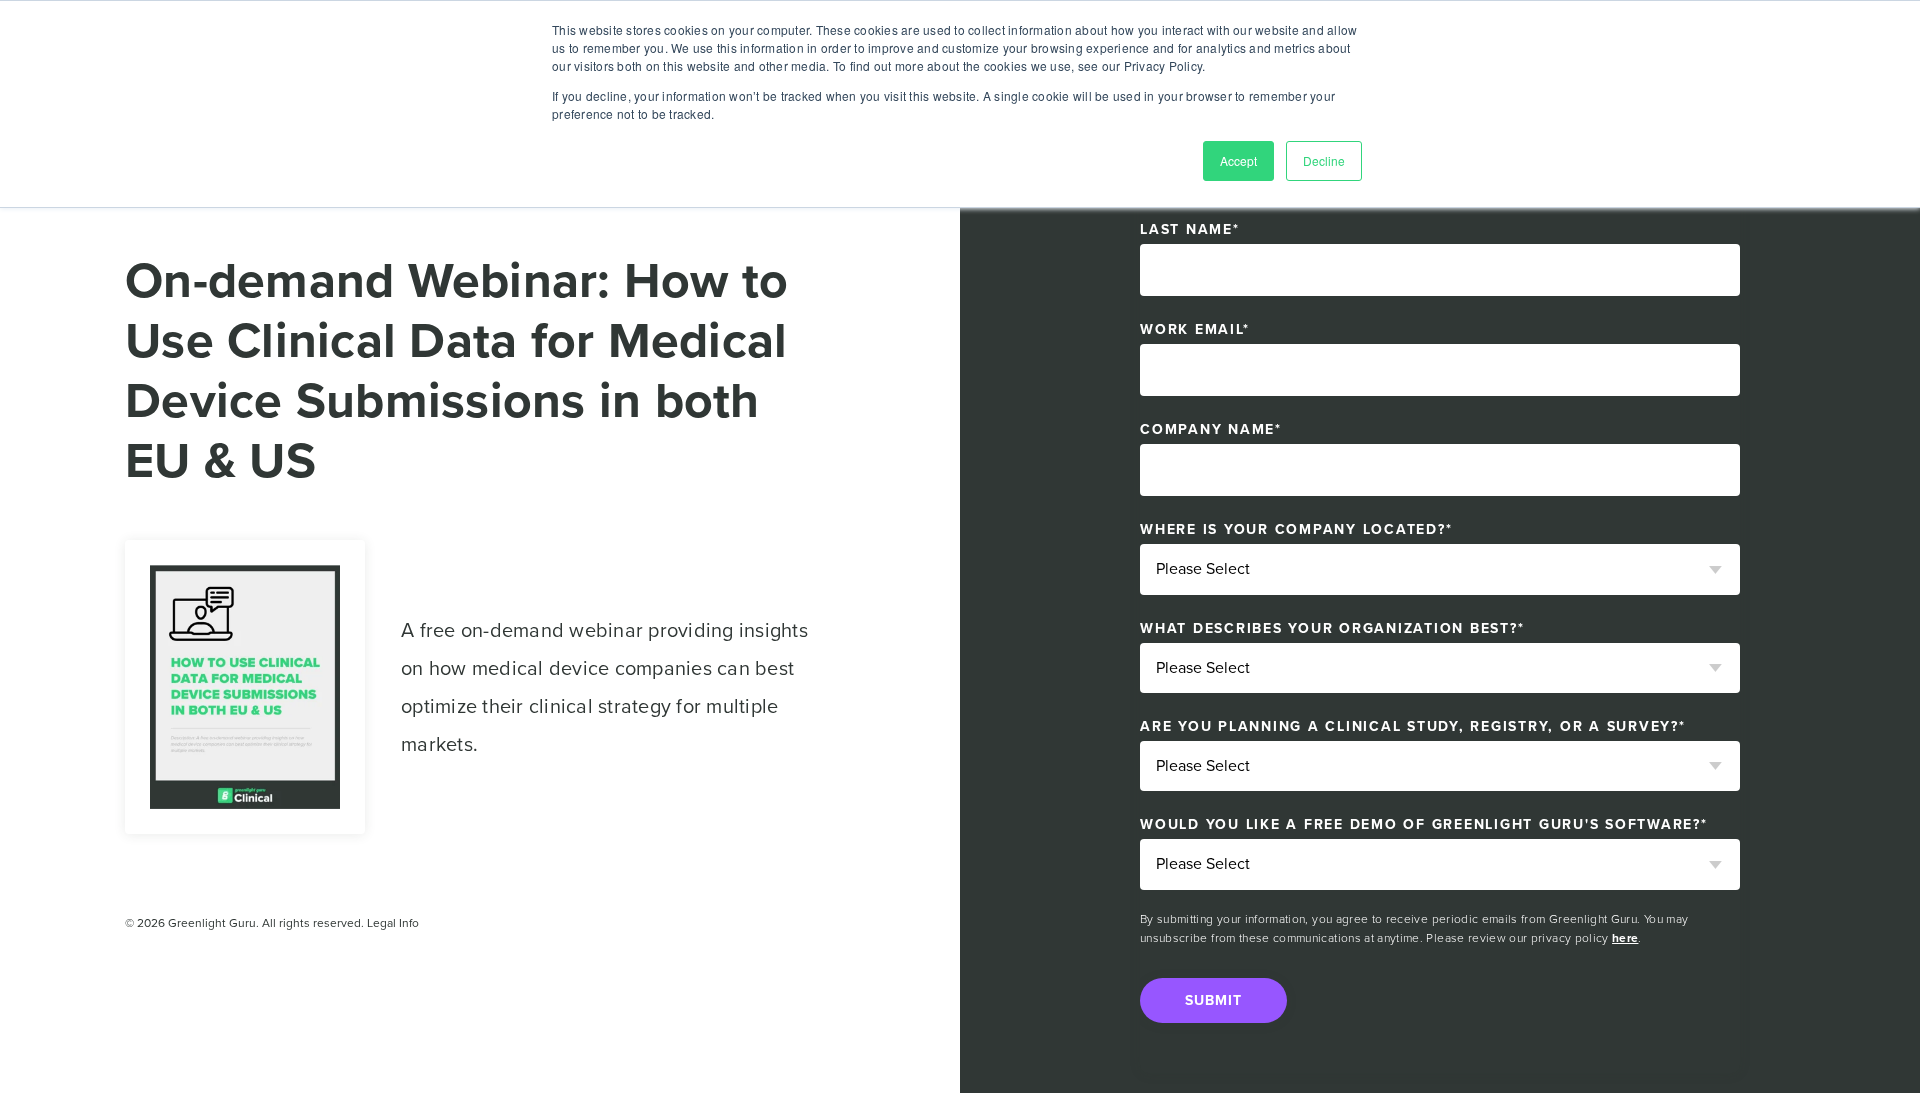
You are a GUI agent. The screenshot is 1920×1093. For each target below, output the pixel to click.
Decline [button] (1324, 160)
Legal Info (393, 923)
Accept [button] (1238, 160)
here (1625, 938)
